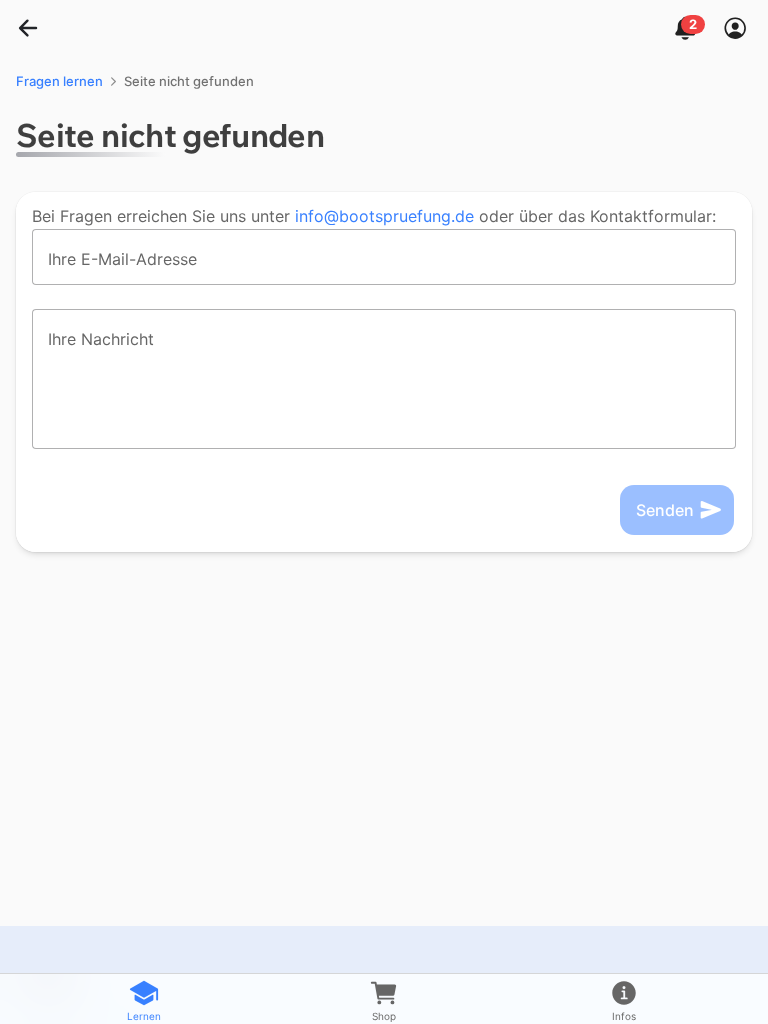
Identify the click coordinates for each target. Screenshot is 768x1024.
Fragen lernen (59, 81)
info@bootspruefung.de (384, 216)
